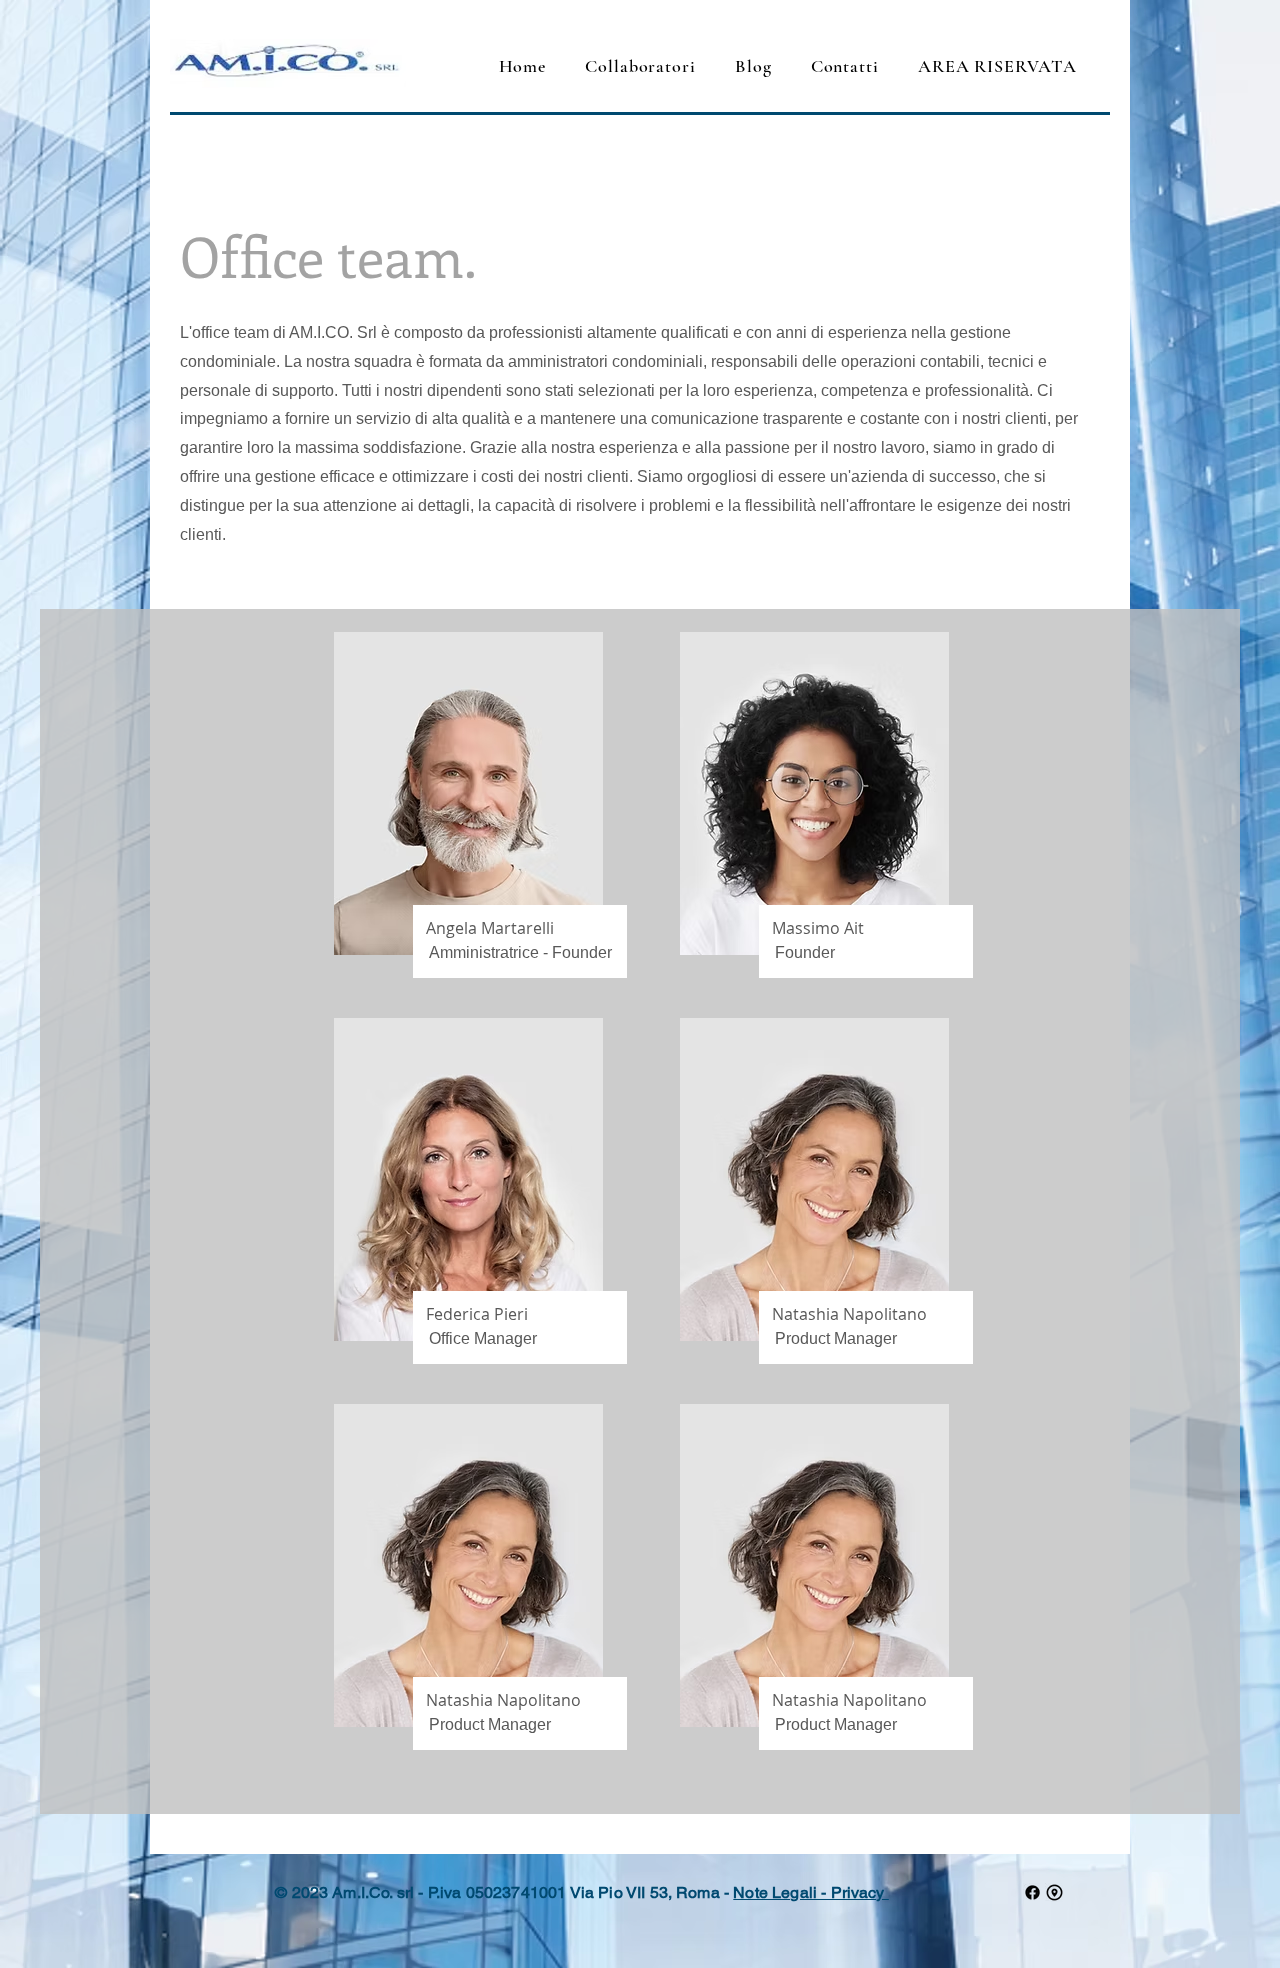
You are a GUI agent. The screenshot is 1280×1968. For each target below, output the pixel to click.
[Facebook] (1032, 1892)
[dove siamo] (1054, 1892)
